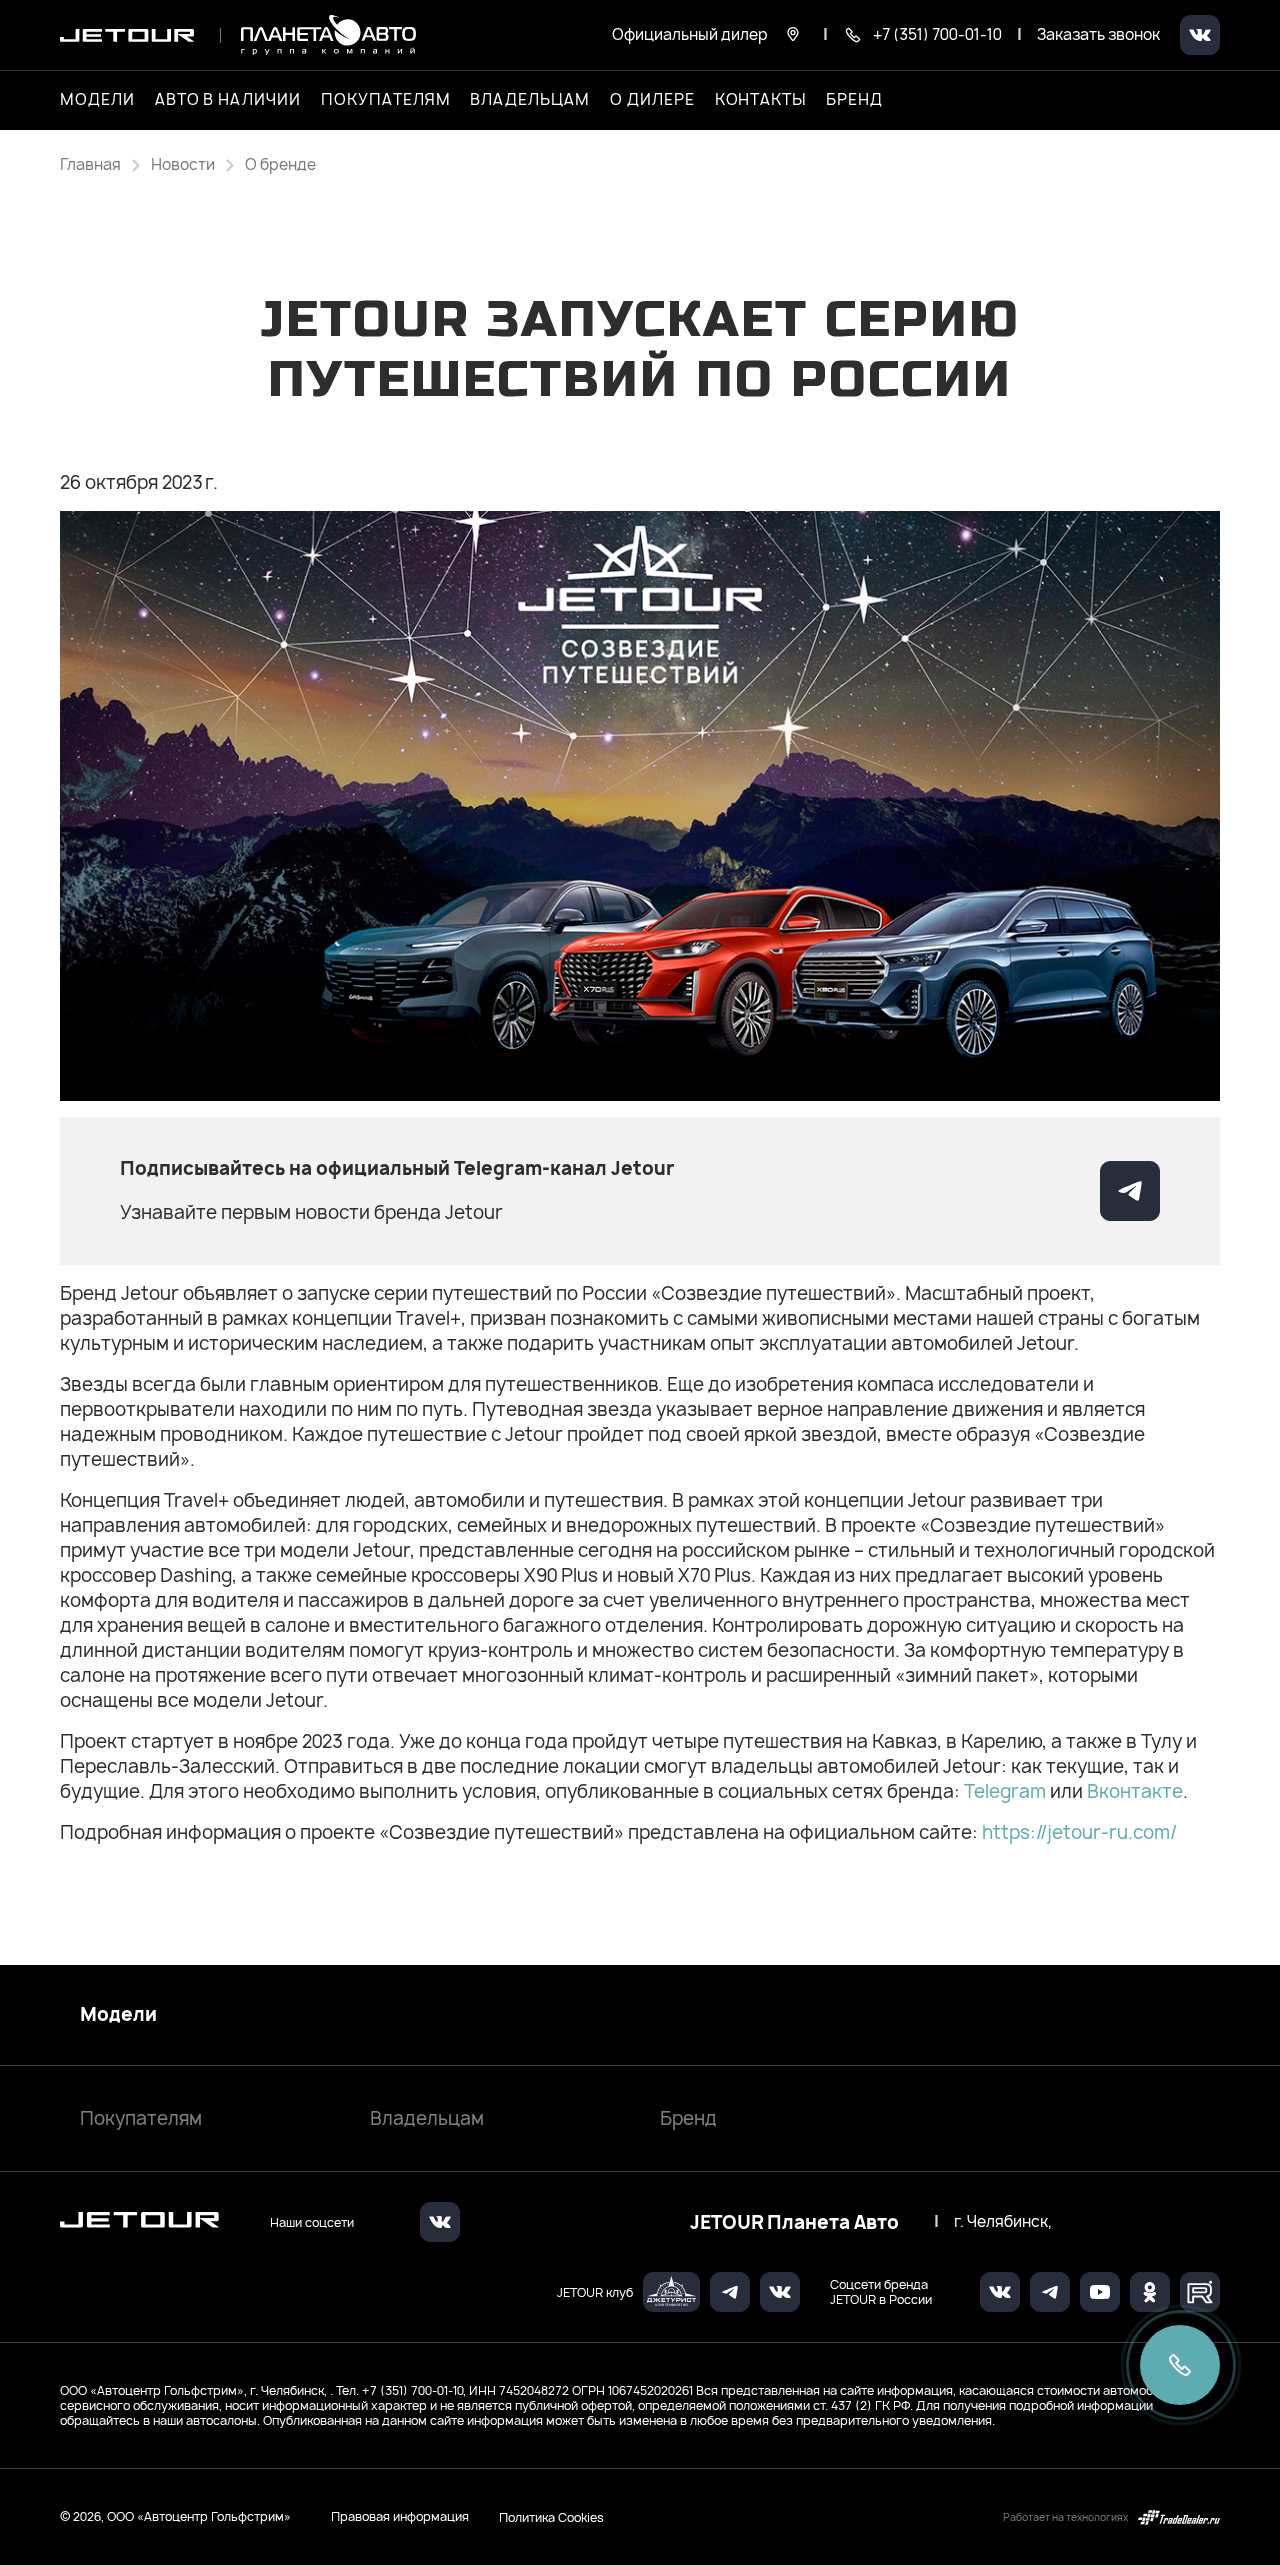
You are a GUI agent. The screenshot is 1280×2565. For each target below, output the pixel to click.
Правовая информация (400, 2516)
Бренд (688, 2118)
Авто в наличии (228, 100)
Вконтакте (1135, 1791)
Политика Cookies (551, 2517)
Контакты (761, 100)
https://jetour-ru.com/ (1079, 1832)
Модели (118, 2015)
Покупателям (141, 2118)
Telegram (1007, 1791)
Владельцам (427, 2118)
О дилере (652, 100)
